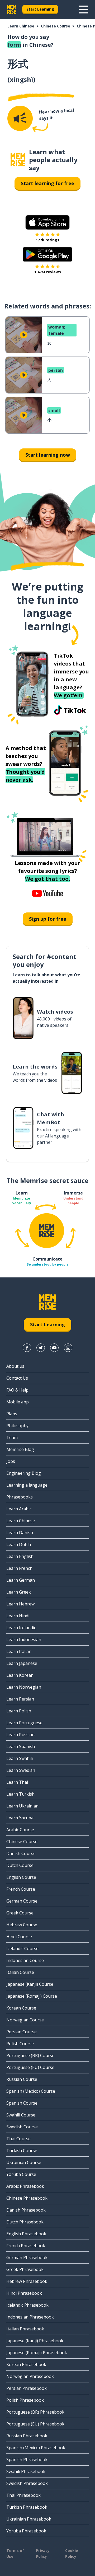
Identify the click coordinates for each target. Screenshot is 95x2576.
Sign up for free (48, 919)
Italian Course (20, 1972)
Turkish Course (22, 2151)
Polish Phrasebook (25, 2400)
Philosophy (17, 1426)
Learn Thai (17, 1782)
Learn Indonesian (24, 1640)
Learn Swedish (21, 1770)
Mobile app (18, 1402)
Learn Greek (19, 1592)
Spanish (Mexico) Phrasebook (36, 2448)
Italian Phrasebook (25, 2329)
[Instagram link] (68, 1348)
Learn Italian (19, 1651)
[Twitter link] (41, 1348)
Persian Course (22, 2032)
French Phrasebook (26, 2246)
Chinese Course (56, 26)
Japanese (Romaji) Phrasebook (37, 2353)
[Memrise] (12, 10)
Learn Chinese (21, 26)
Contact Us (17, 1378)
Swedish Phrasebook (27, 2483)
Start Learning (40, 9)
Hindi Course (19, 1937)
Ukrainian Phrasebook (29, 2519)
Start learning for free (47, 183)
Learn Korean (20, 1675)
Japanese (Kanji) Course (30, 1984)
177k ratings (47, 240)
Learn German (21, 1580)
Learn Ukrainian (22, 1806)
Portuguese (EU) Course (30, 2067)
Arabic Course (20, 1830)
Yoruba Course (21, 2174)
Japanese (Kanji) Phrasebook (35, 2341)
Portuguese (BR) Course (30, 2055)
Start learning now (48, 455)
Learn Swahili (20, 1758)
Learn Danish (20, 1533)
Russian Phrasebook (27, 2436)
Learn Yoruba (20, 1818)
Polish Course (20, 2044)
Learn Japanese (22, 1663)
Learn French (19, 1568)
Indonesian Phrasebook (30, 2317)
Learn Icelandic (21, 1628)
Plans (12, 1414)
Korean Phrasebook (26, 2364)
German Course (22, 1901)
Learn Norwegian (24, 1687)
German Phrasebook (27, 2257)
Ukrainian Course (24, 2162)
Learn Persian (20, 1699)
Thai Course (18, 2139)
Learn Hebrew (20, 1604)
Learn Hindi (18, 1616)
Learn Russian (20, 1735)
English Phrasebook (26, 2234)
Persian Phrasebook (27, 2388)
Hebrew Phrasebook (27, 2281)
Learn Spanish (21, 1746)
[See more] (83, 10)
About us (15, 1366)
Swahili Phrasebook (26, 2471)
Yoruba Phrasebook (26, 2531)
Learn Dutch (19, 1544)
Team (12, 1437)
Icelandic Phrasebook (27, 2305)
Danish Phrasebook (26, 2210)
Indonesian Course (25, 1960)
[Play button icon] (24, 335)
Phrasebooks (20, 1497)
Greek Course (20, 1913)
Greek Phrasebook (25, 2269)
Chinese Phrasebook (27, 2198)
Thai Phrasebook (23, 2495)
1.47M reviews (48, 272)
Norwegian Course (25, 2020)
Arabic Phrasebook (25, 2186)
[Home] (18, 160)
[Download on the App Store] (47, 222)
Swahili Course (21, 2115)
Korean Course (21, 2008)
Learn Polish (19, 1711)
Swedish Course (22, 2127)
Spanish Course (22, 2103)
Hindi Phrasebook (24, 2293)
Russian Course (22, 2079)
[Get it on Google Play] (47, 254)
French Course (21, 1889)
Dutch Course (20, 1865)
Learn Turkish (20, 1794)
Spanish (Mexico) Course (31, 2091)
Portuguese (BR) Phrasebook (35, 2412)
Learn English (20, 1556)
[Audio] (20, 118)
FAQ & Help (17, 1390)
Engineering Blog (24, 1473)
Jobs (11, 1461)
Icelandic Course (22, 1949)
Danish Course (21, 1853)
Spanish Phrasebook (27, 2460)
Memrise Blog (20, 1449)
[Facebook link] (27, 1348)
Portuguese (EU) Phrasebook (35, 2424)
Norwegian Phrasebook (30, 2376)
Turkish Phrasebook (27, 2507)
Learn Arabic (19, 1509)
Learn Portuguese (24, 1723)
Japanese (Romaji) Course (32, 1996)
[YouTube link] (54, 1348)
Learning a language (27, 1485)
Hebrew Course (22, 1925)
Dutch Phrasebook (25, 2222)
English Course (21, 1877)
